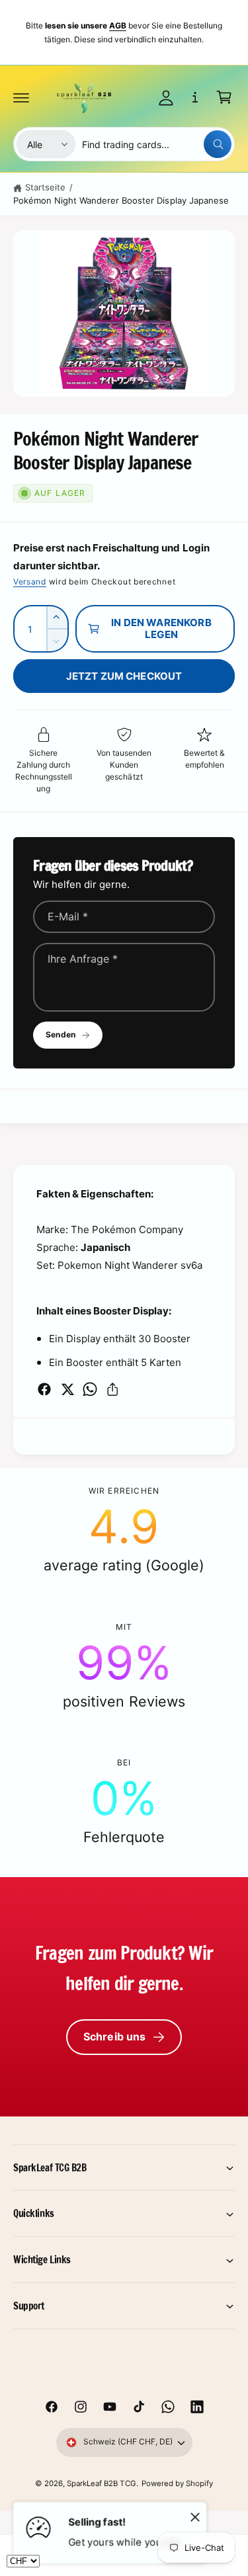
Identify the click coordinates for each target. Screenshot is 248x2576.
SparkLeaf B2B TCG (101, 2483)
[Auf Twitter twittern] (67, 1389)
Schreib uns (115, 2036)
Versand (30, 582)
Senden (61, 1034)
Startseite (45, 187)
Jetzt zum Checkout (124, 676)
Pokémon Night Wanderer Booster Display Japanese (121, 200)
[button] (21, 97)
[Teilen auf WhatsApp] (90, 1389)
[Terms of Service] (195, 97)
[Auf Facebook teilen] (44, 1389)
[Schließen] (195, 2516)
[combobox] (157, 144)
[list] (124, 1666)
